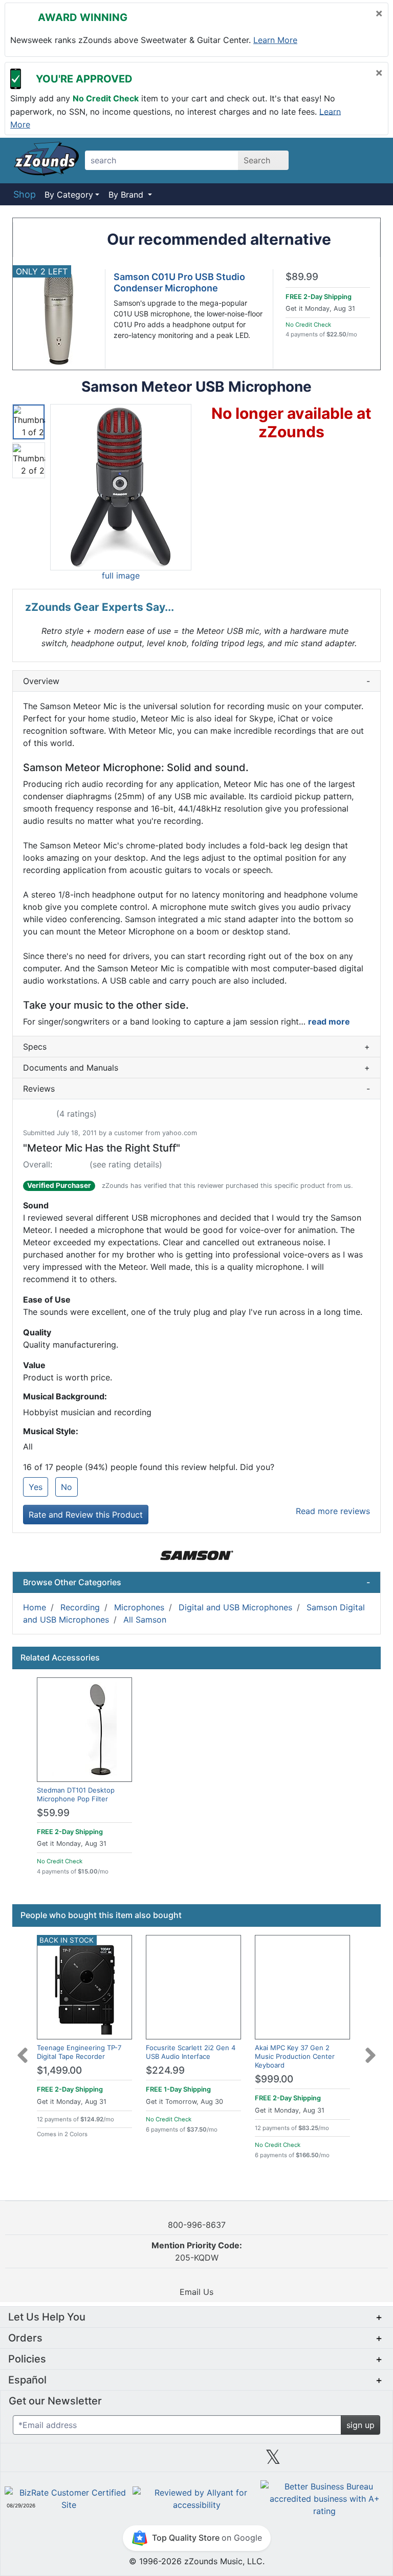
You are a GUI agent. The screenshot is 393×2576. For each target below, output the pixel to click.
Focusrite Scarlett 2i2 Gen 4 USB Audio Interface (191, 2052)
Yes (36, 1487)
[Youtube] (350, 2461)
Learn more (275, 40)
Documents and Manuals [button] (196, 1068)
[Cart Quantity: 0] (319, 160)
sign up (361, 2425)
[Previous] (23, 2049)
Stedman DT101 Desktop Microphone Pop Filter (76, 1794)
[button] (121, 487)
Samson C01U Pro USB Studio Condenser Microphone (179, 282)
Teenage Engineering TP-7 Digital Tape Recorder (79, 2052)
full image (121, 576)
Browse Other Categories (196, 1582)
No (67, 1487)
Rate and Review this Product (86, 1515)
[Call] (370, 161)
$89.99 (302, 277)
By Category (69, 195)
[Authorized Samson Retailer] (197, 1555)
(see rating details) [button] (126, 1164)
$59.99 (53, 1813)
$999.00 (274, 2079)
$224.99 (165, 2070)
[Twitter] (273, 2461)
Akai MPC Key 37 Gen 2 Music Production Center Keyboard (295, 2056)
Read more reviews (333, 1511)
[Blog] (43, 2461)
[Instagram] (196, 2461)
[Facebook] (120, 2461)
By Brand (127, 195)
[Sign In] (345, 160)
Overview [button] (196, 681)
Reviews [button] (196, 1089)
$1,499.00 (59, 2070)
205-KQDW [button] (197, 2251)
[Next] (370, 2049)
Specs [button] (196, 1047)
